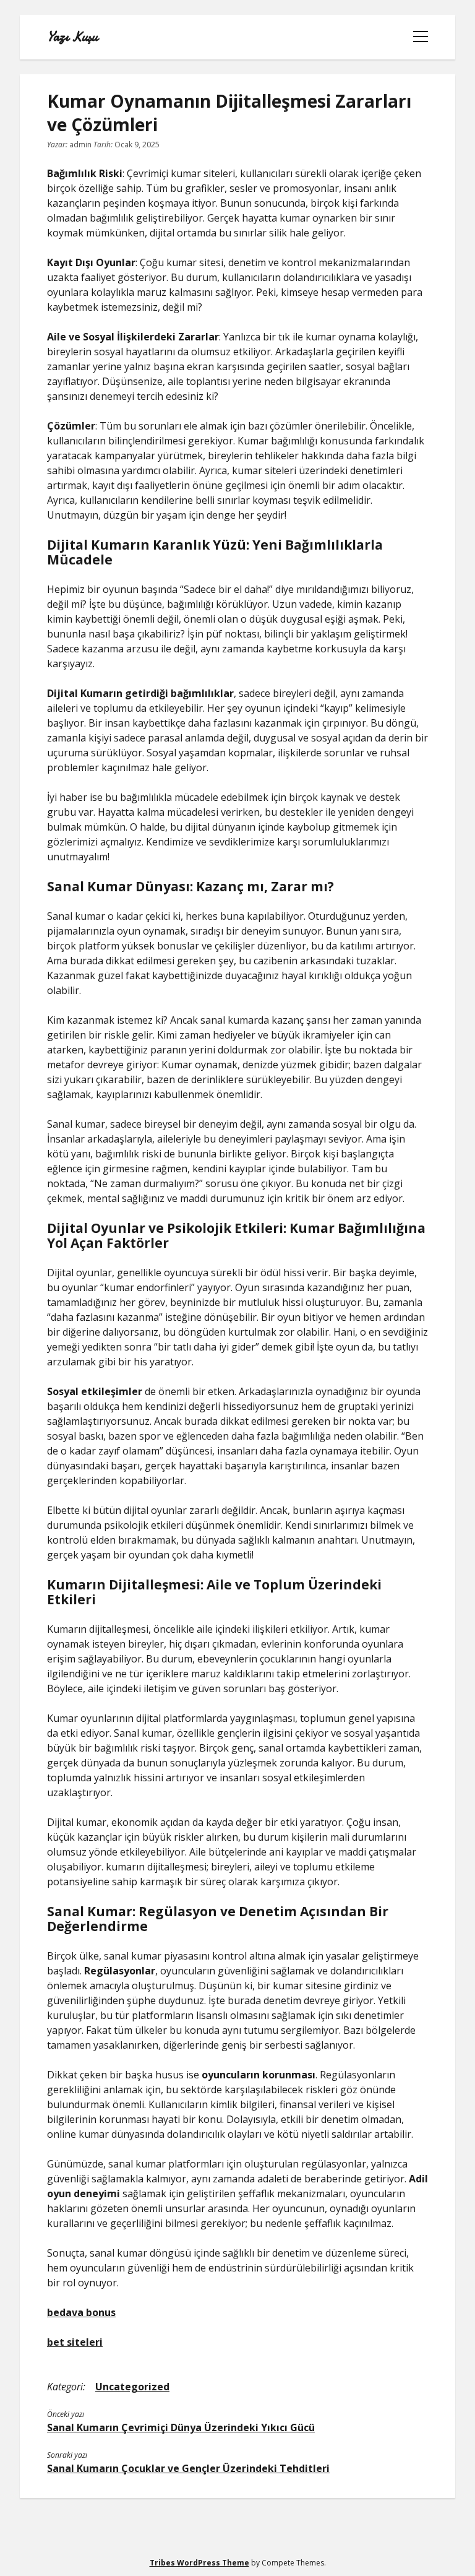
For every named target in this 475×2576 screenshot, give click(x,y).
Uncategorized (132, 2387)
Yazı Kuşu (72, 37)
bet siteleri (75, 2342)
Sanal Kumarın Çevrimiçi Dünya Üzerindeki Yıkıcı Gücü (181, 2427)
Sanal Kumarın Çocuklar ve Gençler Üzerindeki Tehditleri (188, 2468)
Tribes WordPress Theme (199, 2563)
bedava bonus (81, 2312)
